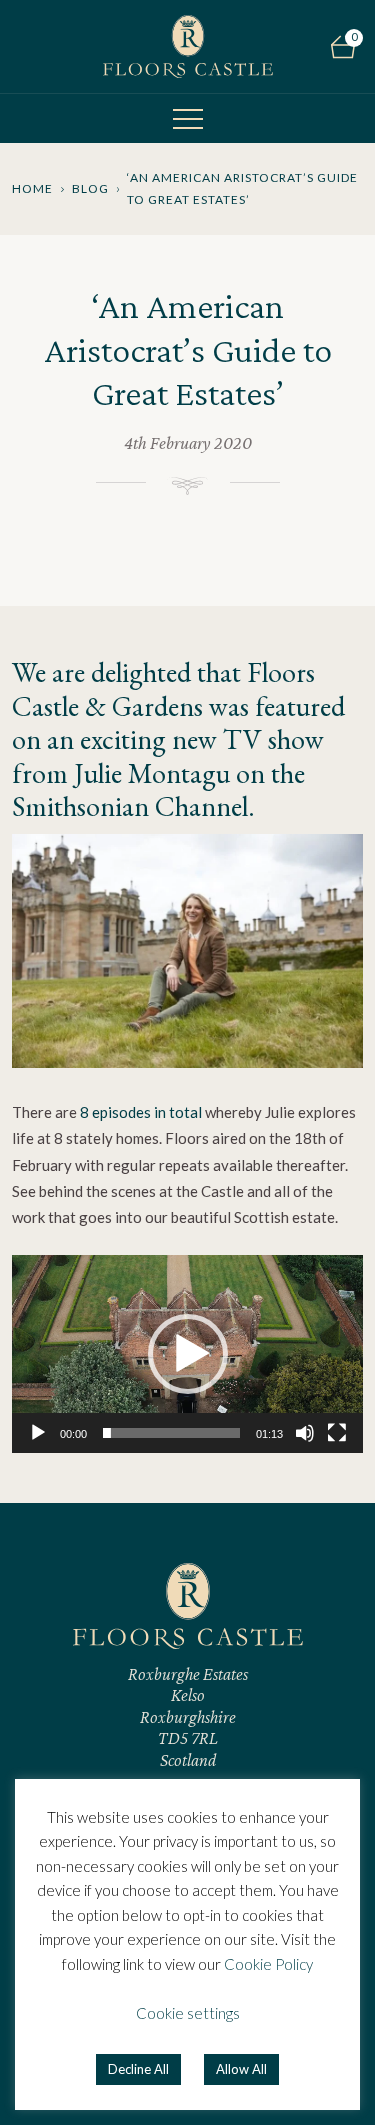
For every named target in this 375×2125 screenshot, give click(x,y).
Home (32, 188)
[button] (188, 1354)
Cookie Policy (268, 1964)
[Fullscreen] (337, 1433)
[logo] (188, 46)
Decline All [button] (138, 2069)
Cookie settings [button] (188, 2013)
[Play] (38, 1433)
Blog (90, 188)
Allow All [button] (241, 2069)
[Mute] (305, 1433)
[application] (187, 1353)
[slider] (171, 1433)
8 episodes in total (139, 1112)
